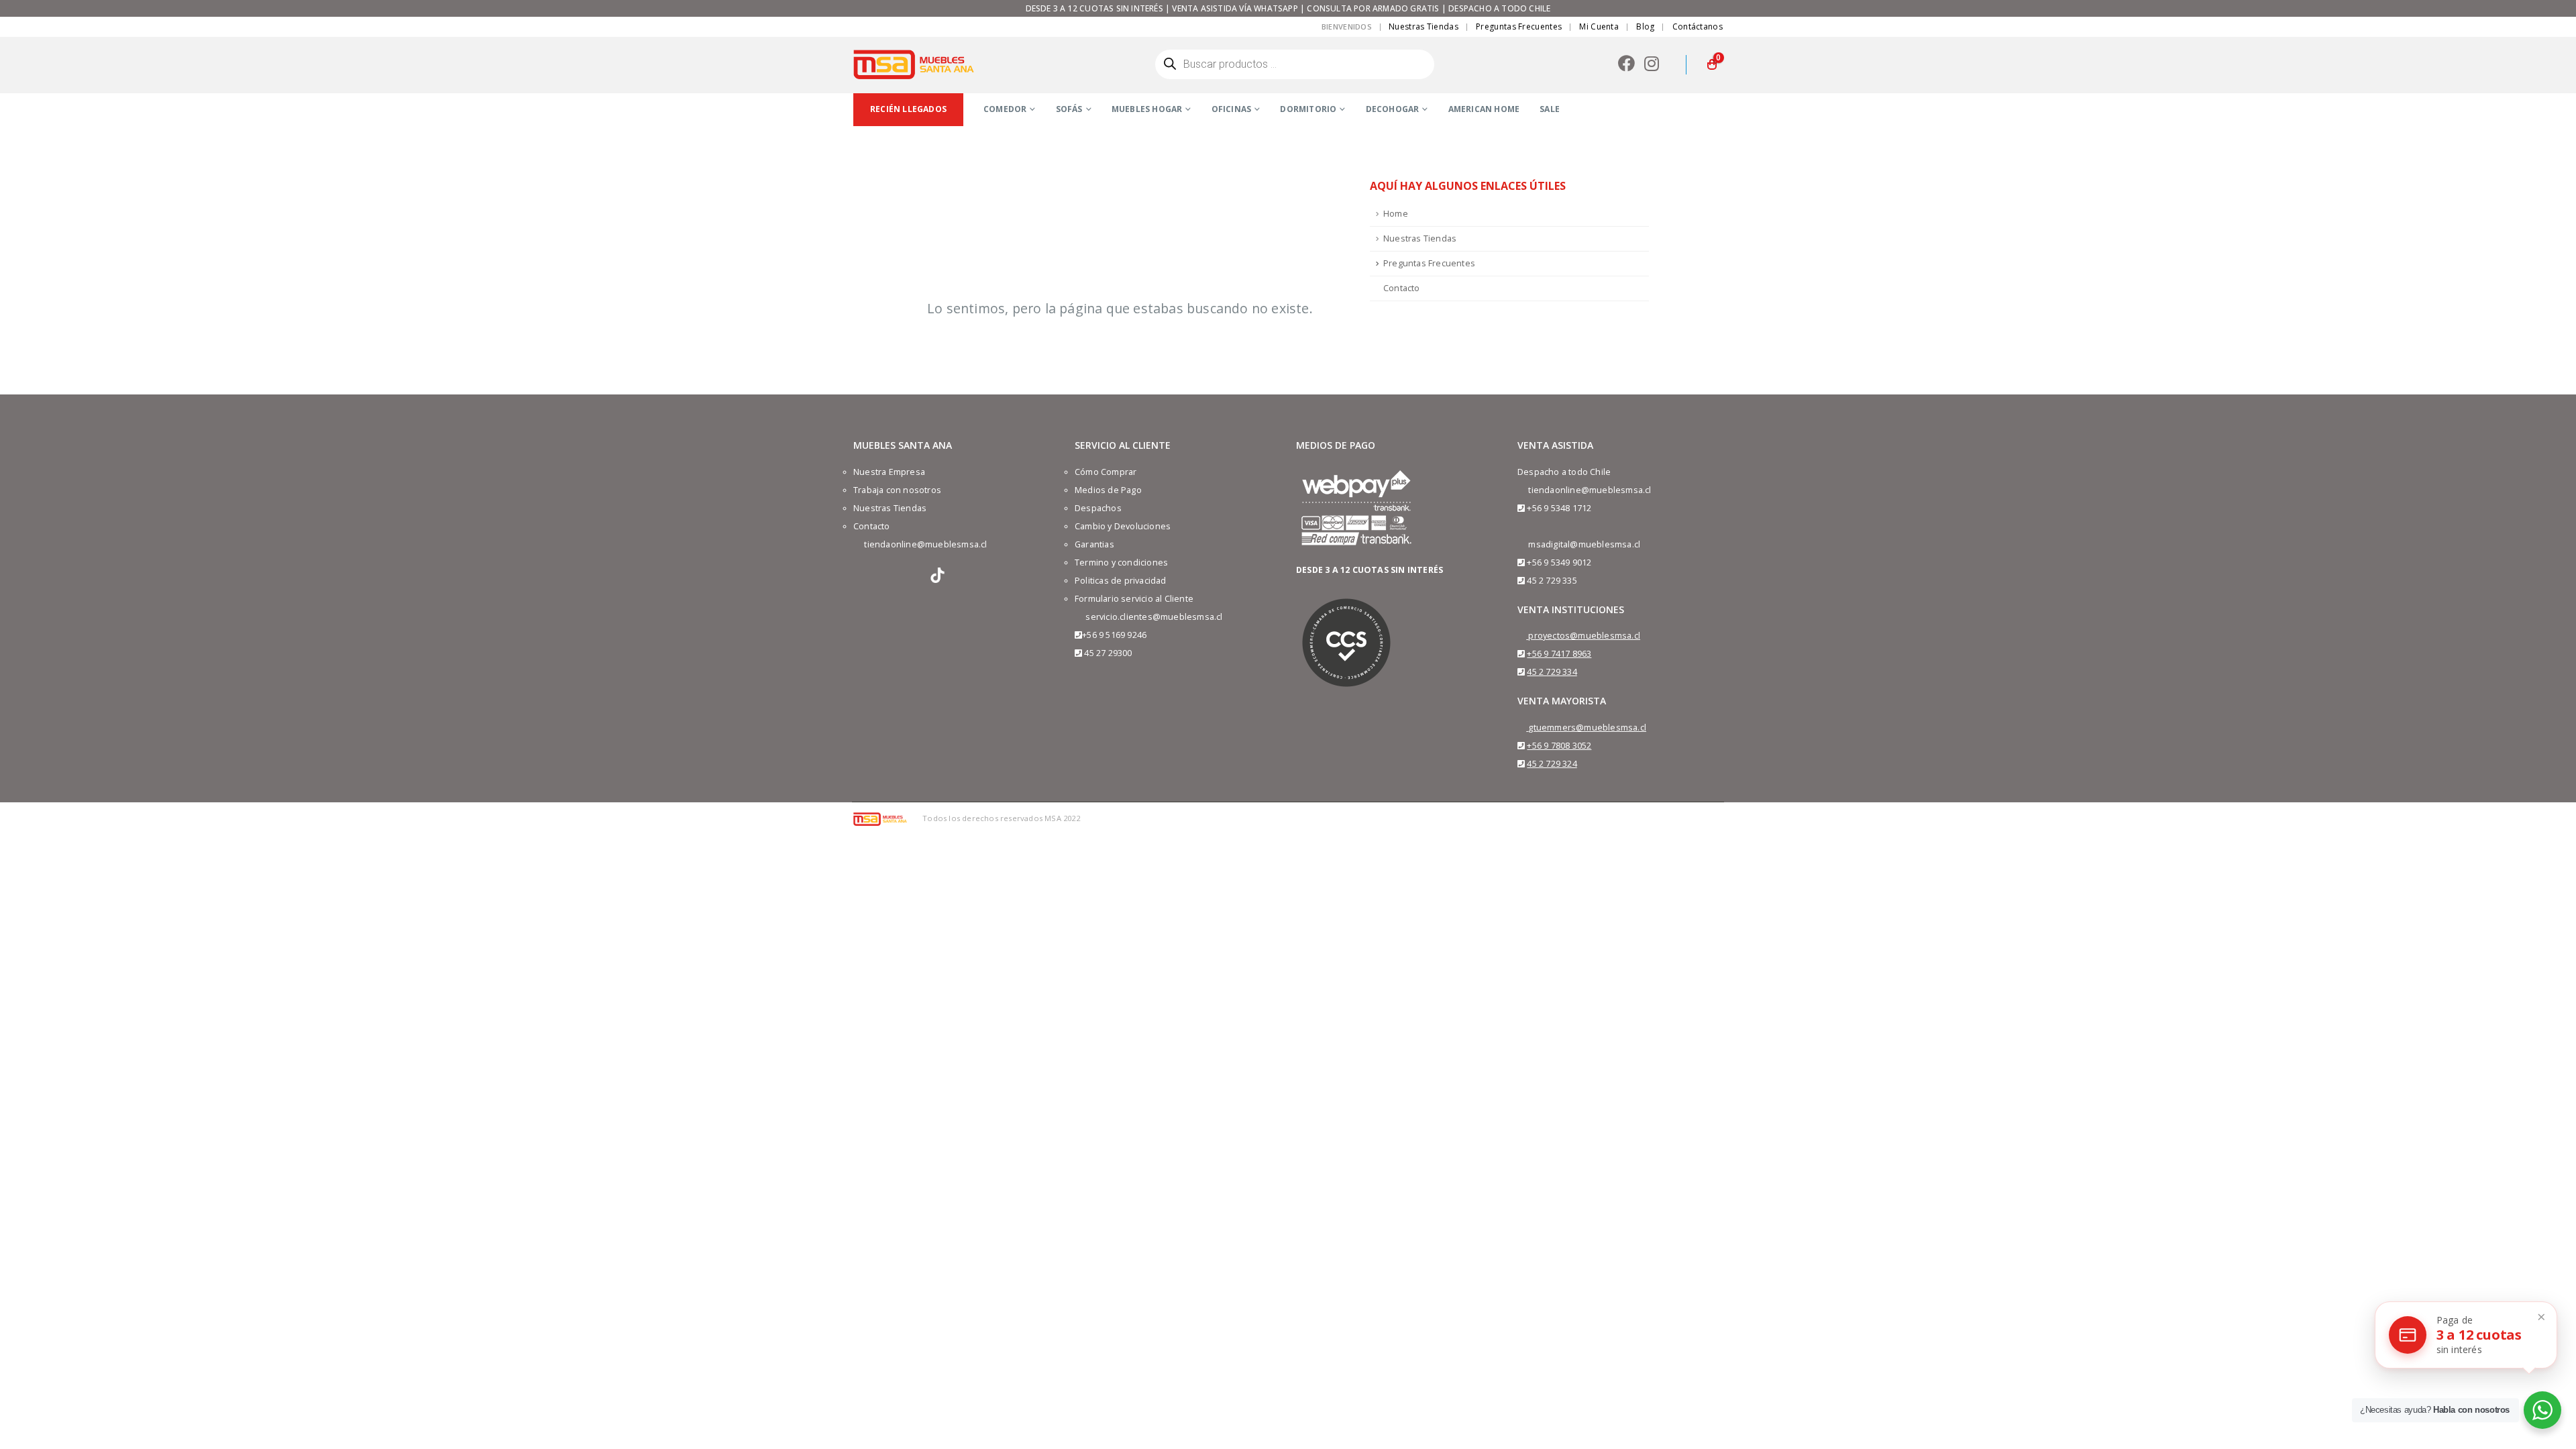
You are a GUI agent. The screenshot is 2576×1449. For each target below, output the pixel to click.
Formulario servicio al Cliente (1134, 599)
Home (1396, 214)
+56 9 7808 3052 (1559, 746)
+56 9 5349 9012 (1559, 562)
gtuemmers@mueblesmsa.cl (1587, 728)
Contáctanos (1698, 26)
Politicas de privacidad (1121, 581)
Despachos (1098, 508)
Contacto (1402, 288)
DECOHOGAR (1393, 109)
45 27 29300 (1108, 653)
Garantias (1094, 544)
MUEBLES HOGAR (1147, 109)
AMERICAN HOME (1484, 109)
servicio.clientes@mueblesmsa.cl (1154, 617)
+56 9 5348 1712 (1559, 508)
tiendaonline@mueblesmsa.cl (925, 544)
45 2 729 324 (1552, 764)
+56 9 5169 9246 (1114, 635)
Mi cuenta (1599, 26)
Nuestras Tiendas (1424, 26)
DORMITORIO (1308, 109)
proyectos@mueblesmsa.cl (1584, 636)
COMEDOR (1005, 109)
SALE (1550, 109)
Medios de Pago (1108, 490)
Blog (1645, 26)
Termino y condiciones (1121, 562)
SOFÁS (1069, 109)
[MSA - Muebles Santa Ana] (914, 64)
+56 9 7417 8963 (1559, 654)
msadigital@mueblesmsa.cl (1584, 544)
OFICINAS (1232, 109)
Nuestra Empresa (889, 472)
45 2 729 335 (1552, 581)
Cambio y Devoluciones (1123, 526)
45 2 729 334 (1552, 672)
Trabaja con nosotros (897, 490)
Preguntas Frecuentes (1519, 26)
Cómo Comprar (1106, 472)
